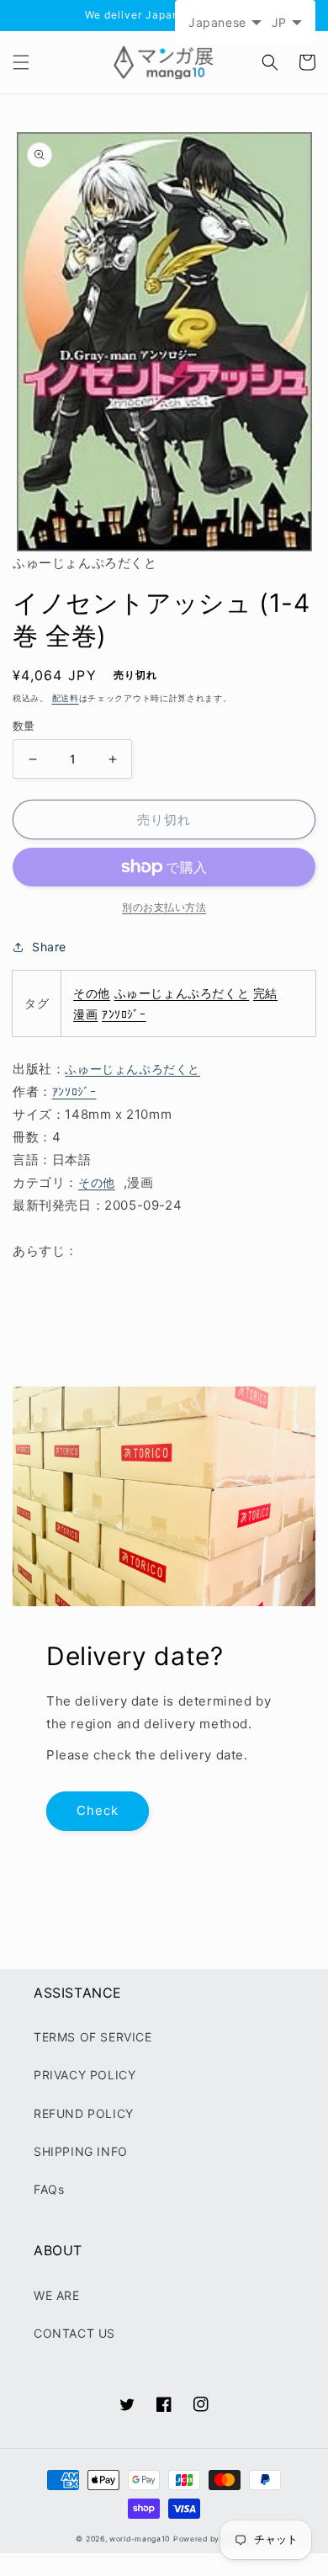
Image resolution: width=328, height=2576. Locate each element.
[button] (21, 62)
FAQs (49, 2189)
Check (98, 1810)
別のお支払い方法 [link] (164, 907)
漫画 (85, 1014)
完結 (265, 993)
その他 (92, 993)
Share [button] (49, 947)
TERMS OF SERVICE (93, 2037)
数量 (24, 726)
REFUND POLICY (84, 2113)
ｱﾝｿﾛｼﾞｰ (124, 1014)
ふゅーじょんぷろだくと (182, 993)
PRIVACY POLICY (85, 2075)
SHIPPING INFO (81, 2151)
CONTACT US (74, 2333)
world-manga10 (140, 2539)
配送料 (66, 698)
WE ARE (57, 2295)
